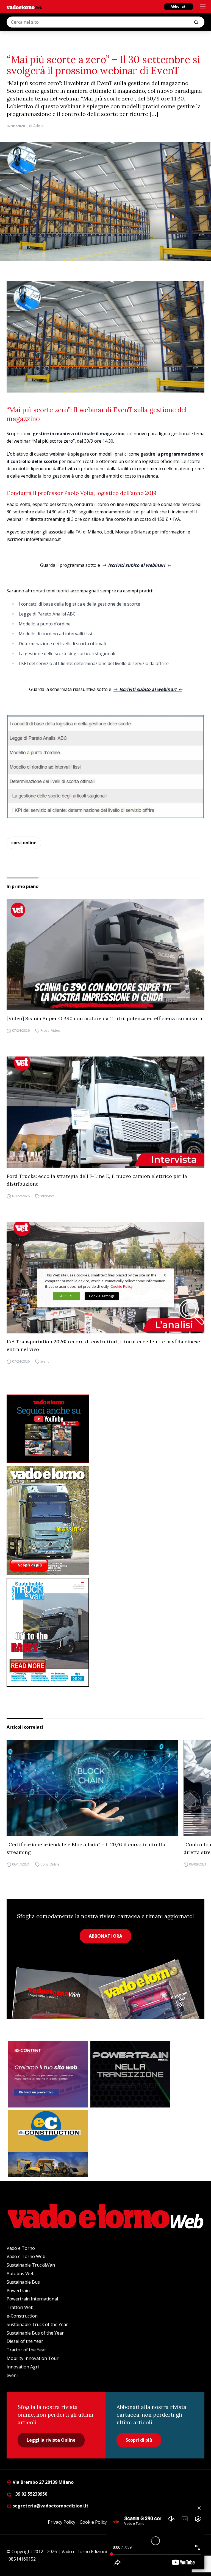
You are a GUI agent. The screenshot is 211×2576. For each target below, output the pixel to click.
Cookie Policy (93, 2522)
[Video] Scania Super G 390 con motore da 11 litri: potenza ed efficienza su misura (104, 1018)
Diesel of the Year (25, 2341)
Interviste (48, 1196)
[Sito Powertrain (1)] (130, 2074)
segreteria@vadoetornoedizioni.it (50, 2506)
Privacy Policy (62, 2522)
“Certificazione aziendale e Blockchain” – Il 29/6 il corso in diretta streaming (86, 1848)
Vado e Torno (21, 2248)
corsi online (24, 843)
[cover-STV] (105, 1632)
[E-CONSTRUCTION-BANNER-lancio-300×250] (48, 2144)
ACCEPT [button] (66, 1296)
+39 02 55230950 (29, 2494)
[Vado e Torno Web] (24, 7)
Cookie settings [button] (102, 1296)
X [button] (165, 1275)
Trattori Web (20, 2307)
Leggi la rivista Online (51, 2440)
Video (56, 1030)
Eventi (45, 1361)
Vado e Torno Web (26, 2256)
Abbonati (179, 6)
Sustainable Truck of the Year (37, 2324)
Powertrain (18, 2291)
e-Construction (22, 2316)
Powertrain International (32, 2299)
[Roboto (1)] (105, 1429)
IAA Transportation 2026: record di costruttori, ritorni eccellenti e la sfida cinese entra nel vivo (103, 1345)
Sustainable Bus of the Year (35, 2333)
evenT (13, 2375)
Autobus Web (21, 2273)
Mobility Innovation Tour (33, 2358)
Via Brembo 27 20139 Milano (43, 2482)
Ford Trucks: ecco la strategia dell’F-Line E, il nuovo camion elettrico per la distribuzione (97, 1180)
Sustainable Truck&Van (31, 2265)
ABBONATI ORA (105, 1936)
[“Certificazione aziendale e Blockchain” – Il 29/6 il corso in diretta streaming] (92, 1788)
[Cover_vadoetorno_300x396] (105, 1521)
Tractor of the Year (26, 2350)
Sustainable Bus (23, 2282)
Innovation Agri (23, 2367)
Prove (45, 1030)
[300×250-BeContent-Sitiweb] (48, 2074)
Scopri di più (139, 2440)
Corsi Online (50, 1864)
